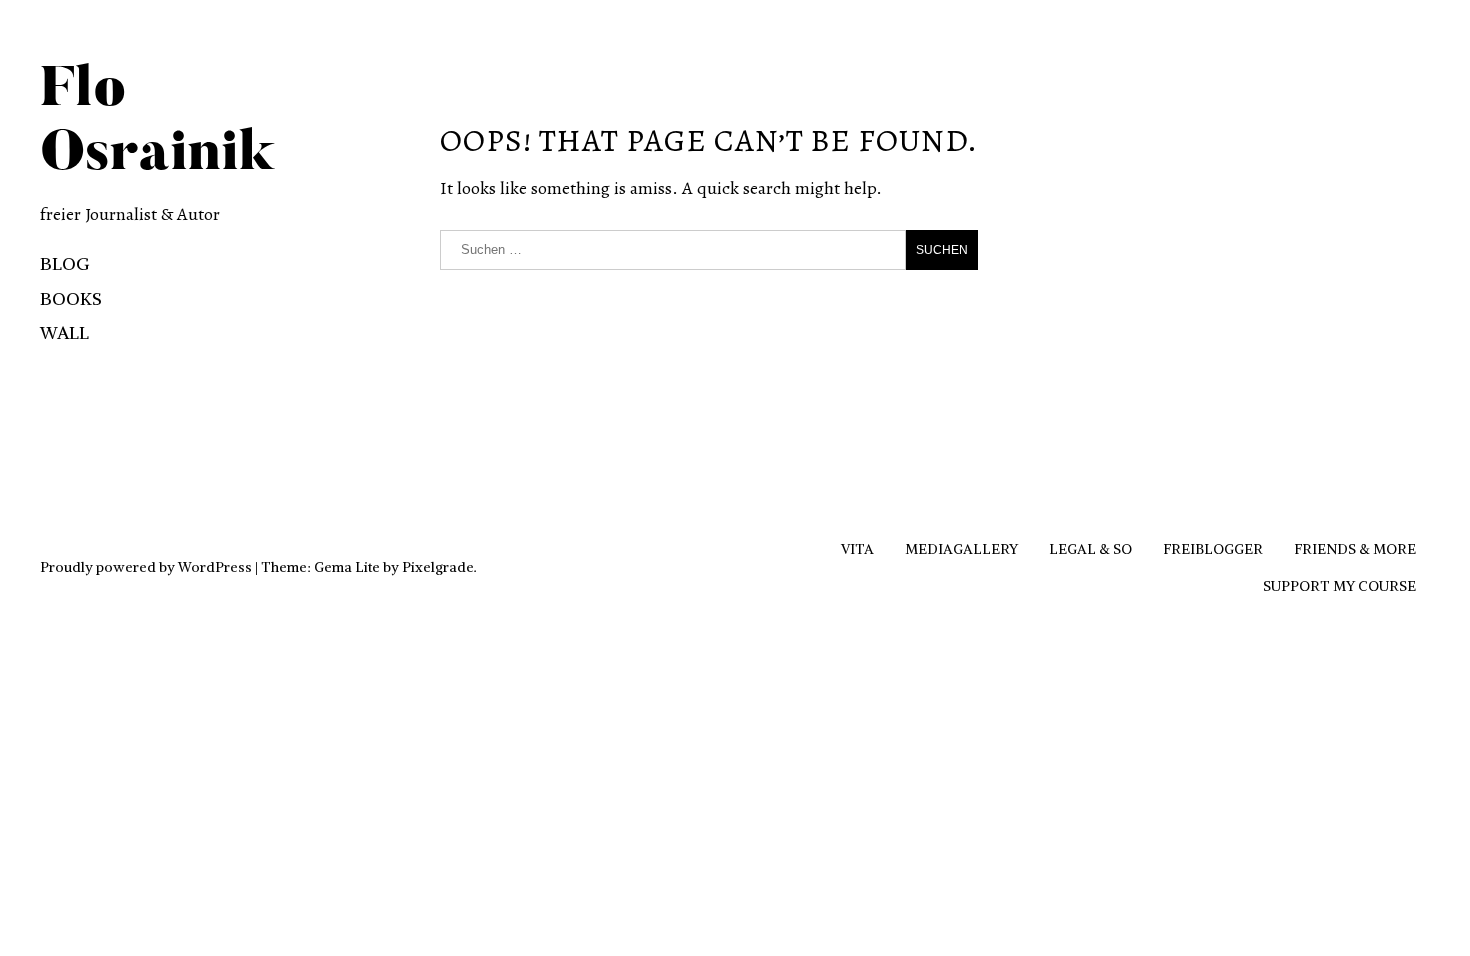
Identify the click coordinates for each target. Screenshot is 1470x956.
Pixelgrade (438, 567)
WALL (64, 332)
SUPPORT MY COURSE (1339, 586)
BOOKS (71, 298)
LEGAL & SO (1090, 549)
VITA (857, 549)
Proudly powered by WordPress (146, 567)
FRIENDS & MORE (1355, 549)
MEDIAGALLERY (961, 549)
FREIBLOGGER (1213, 549)
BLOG (65, 263)
